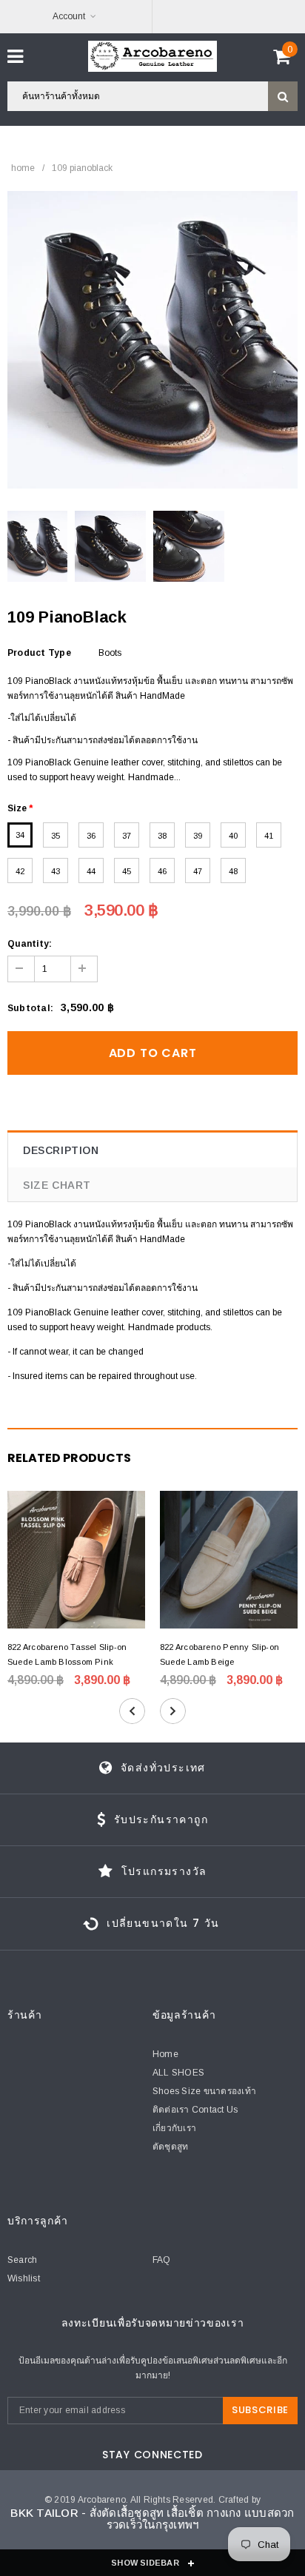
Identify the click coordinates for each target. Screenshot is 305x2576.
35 (56, 836)
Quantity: (30, 944)
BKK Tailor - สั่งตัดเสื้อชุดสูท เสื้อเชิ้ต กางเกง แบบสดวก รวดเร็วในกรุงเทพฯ (152, 2519)
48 (233, 871)
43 (56, 871)
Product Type (39, 653)
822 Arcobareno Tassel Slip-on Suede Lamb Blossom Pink (67, 1654)
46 (162, 871)
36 (91, 836)
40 (233, 836)
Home (23, 168)
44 (91, 871)
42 (20, 871)
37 (127, 836)
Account (69, 16)
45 (127, 871)
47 (198, 871)
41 (269, 836)
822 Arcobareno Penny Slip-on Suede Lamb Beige (219, 1654)
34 (20, 835)
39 (198, 836)
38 (162, 836)
